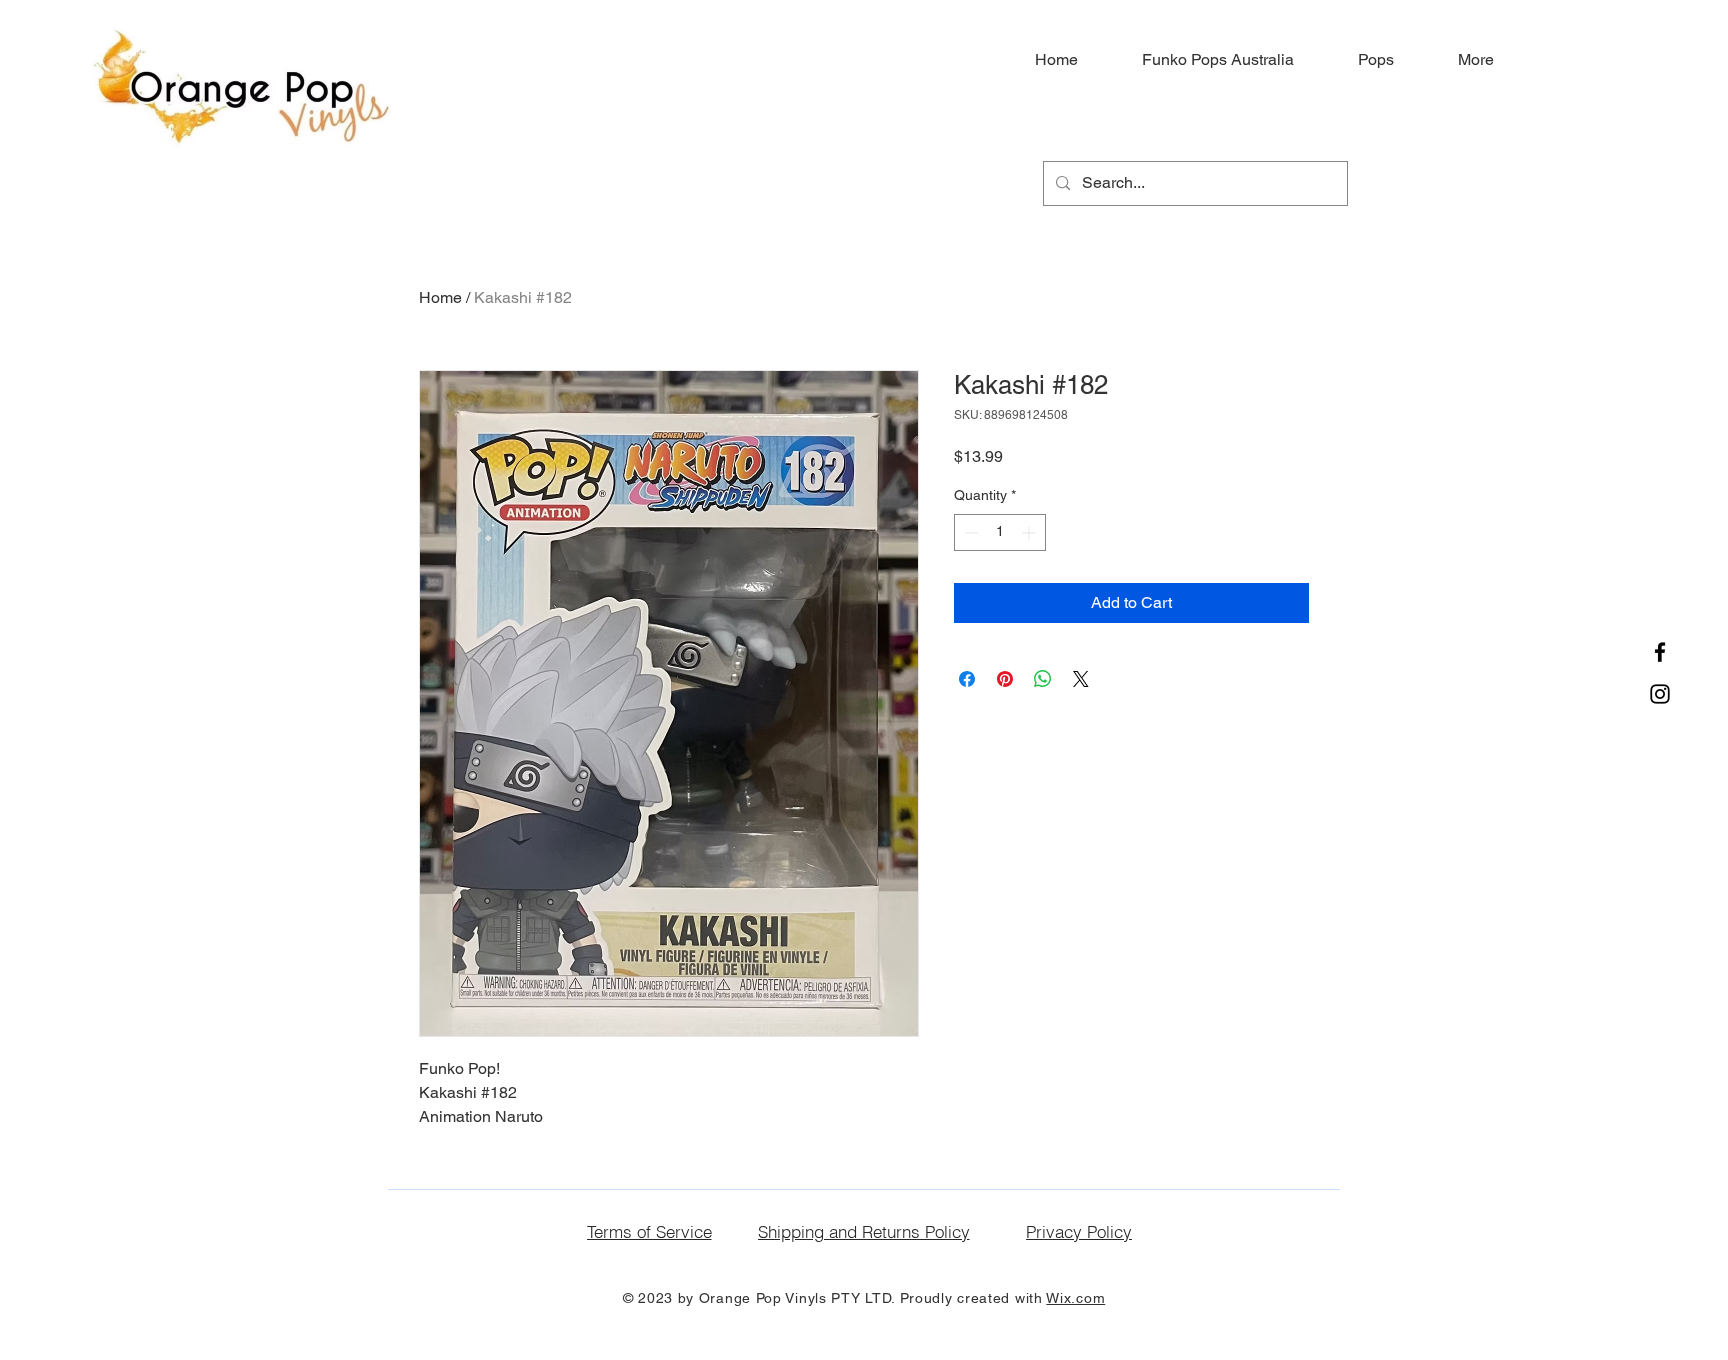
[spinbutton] (1000, 532)
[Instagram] (1660, 694)
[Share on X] (1081, 679)
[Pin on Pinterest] (1005, 679)
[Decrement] (969, 532)
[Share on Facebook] (967, 679)
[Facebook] (1660, 652)
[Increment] (1030, 532)
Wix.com (1075, 1298)
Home (440, 297)
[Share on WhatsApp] (1043, 679)
